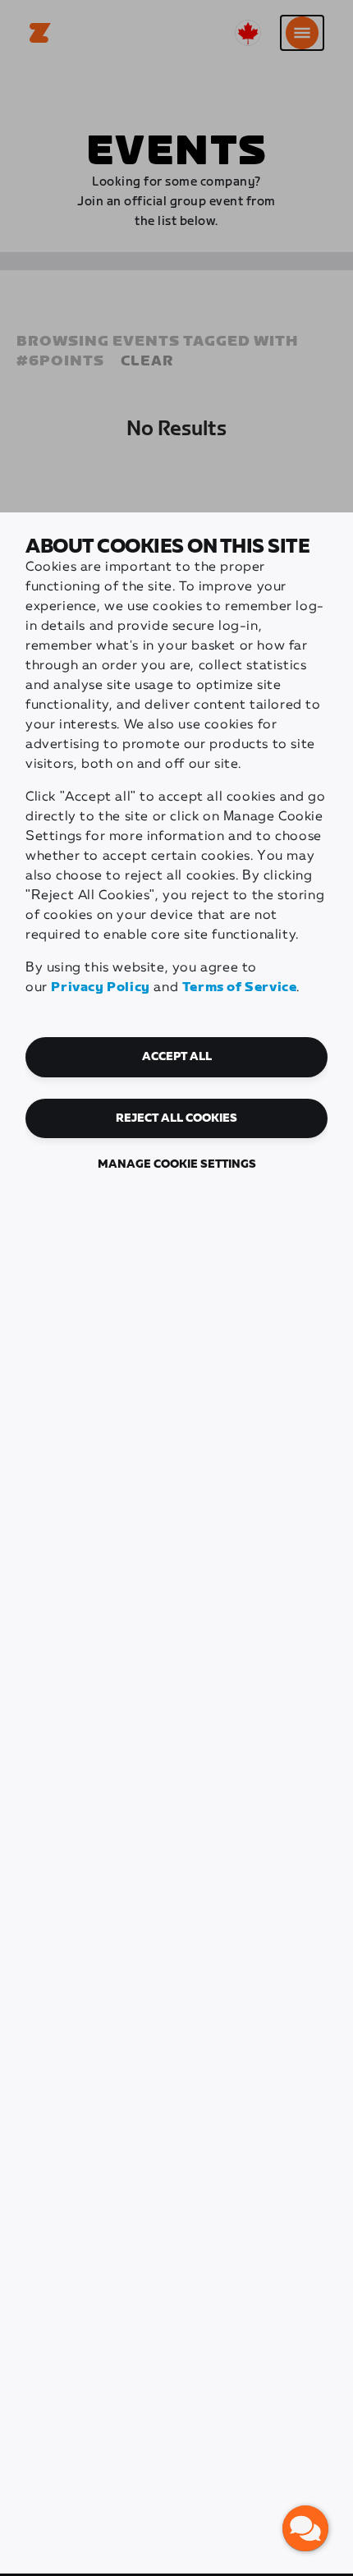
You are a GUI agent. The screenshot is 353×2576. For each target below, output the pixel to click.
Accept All (177, 1057)
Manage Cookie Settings (177, 1164)
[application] (305, 2528)
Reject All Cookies (176, 1118)
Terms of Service (240, 987)
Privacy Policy (100, 987)
